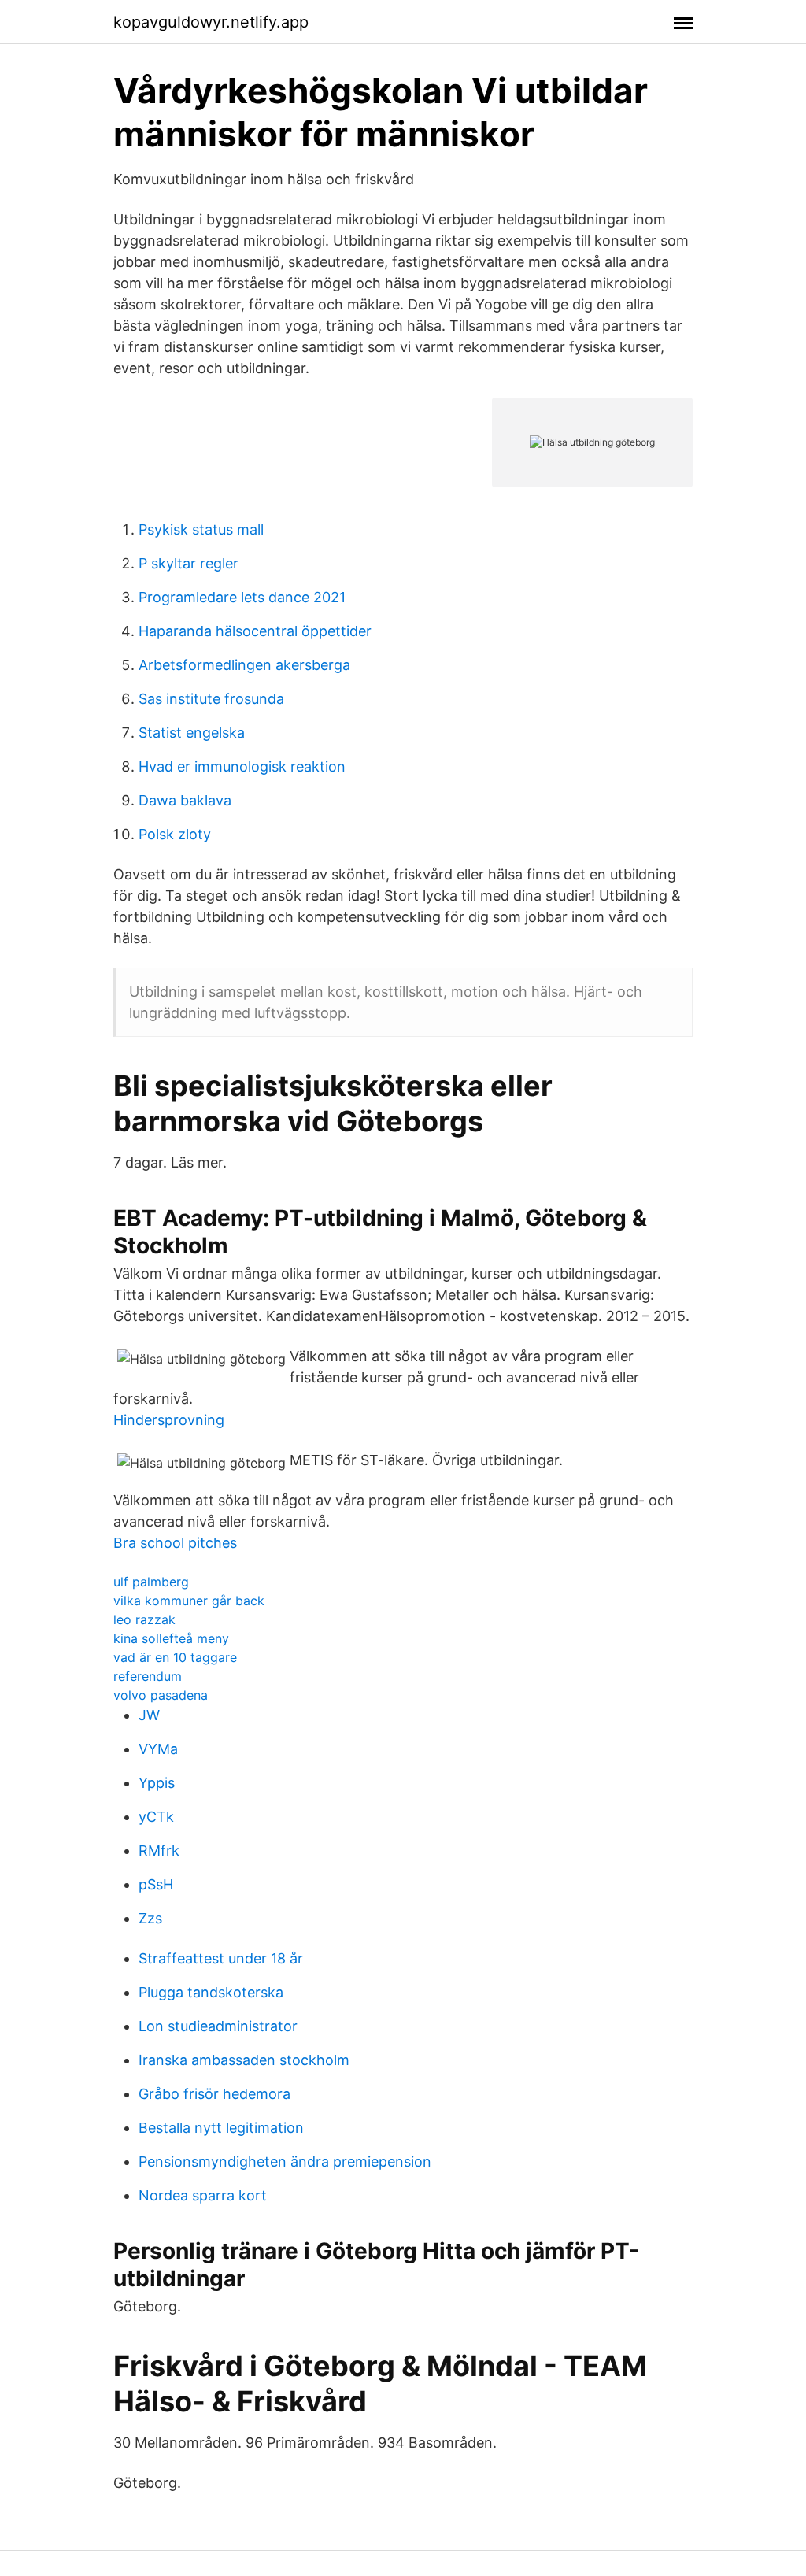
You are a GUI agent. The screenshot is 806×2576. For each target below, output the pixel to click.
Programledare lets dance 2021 (242, 597)
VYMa (158, 1749)
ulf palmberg (151, 1582)
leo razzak (144, 1619)
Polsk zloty (175, 834)
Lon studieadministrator (218, 2026)
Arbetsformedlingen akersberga (244, 665)
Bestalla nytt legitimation (221, 2128)
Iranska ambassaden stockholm (244, 2060)
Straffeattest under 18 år (221, 1958)
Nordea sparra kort (203, 2195)
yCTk (156, 1817)
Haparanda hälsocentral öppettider (255, 631)
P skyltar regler (189, 563)
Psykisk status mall (201, 529)
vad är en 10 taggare (175, 1657)
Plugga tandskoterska (211, 1992)
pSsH (156, 1884)
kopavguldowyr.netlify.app (211, 22)
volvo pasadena (161, 1695)
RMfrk (159, 1851)
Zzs (150, 1918)
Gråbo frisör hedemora (214, 2094)
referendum (148, 1676)
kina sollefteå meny (171, 1638)
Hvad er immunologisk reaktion (242, 766)
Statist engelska (192, 733)
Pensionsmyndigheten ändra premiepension (285, 2161)
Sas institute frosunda (211, 699)
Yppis (157, 1783)
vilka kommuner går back (189, 1601)
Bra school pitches (175, 1543)
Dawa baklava (185, 800)
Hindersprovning (169, 1420)
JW (149, 1715)
